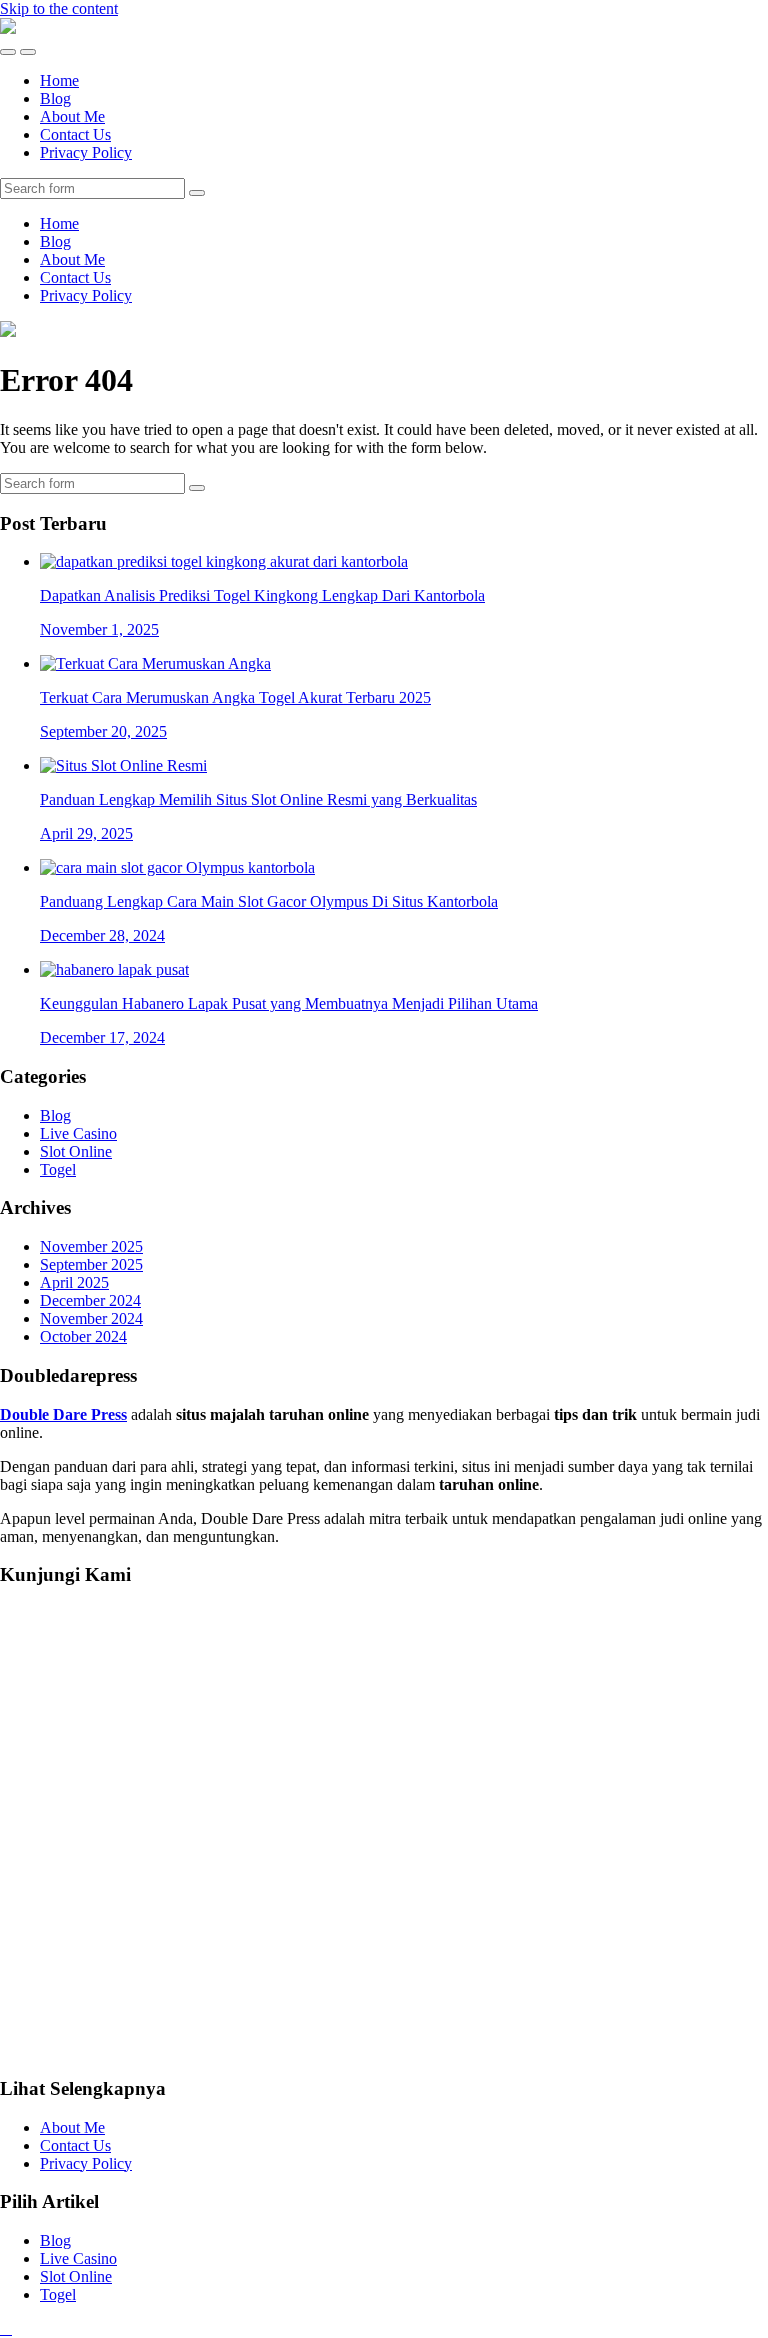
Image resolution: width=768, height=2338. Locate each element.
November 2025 (91, 1246)
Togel (58, 1169)
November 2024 (91, 1318)
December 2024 (90, 1300)
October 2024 (83, 1336)
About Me (72, 116)
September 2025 (91, 1264)
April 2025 (74, 1282)
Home (59, 80)
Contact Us (75, 134)
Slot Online (76, 1151)
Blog (55, 98)
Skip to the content (59, 8)
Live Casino (78, 1133)
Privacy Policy (86, 152)
